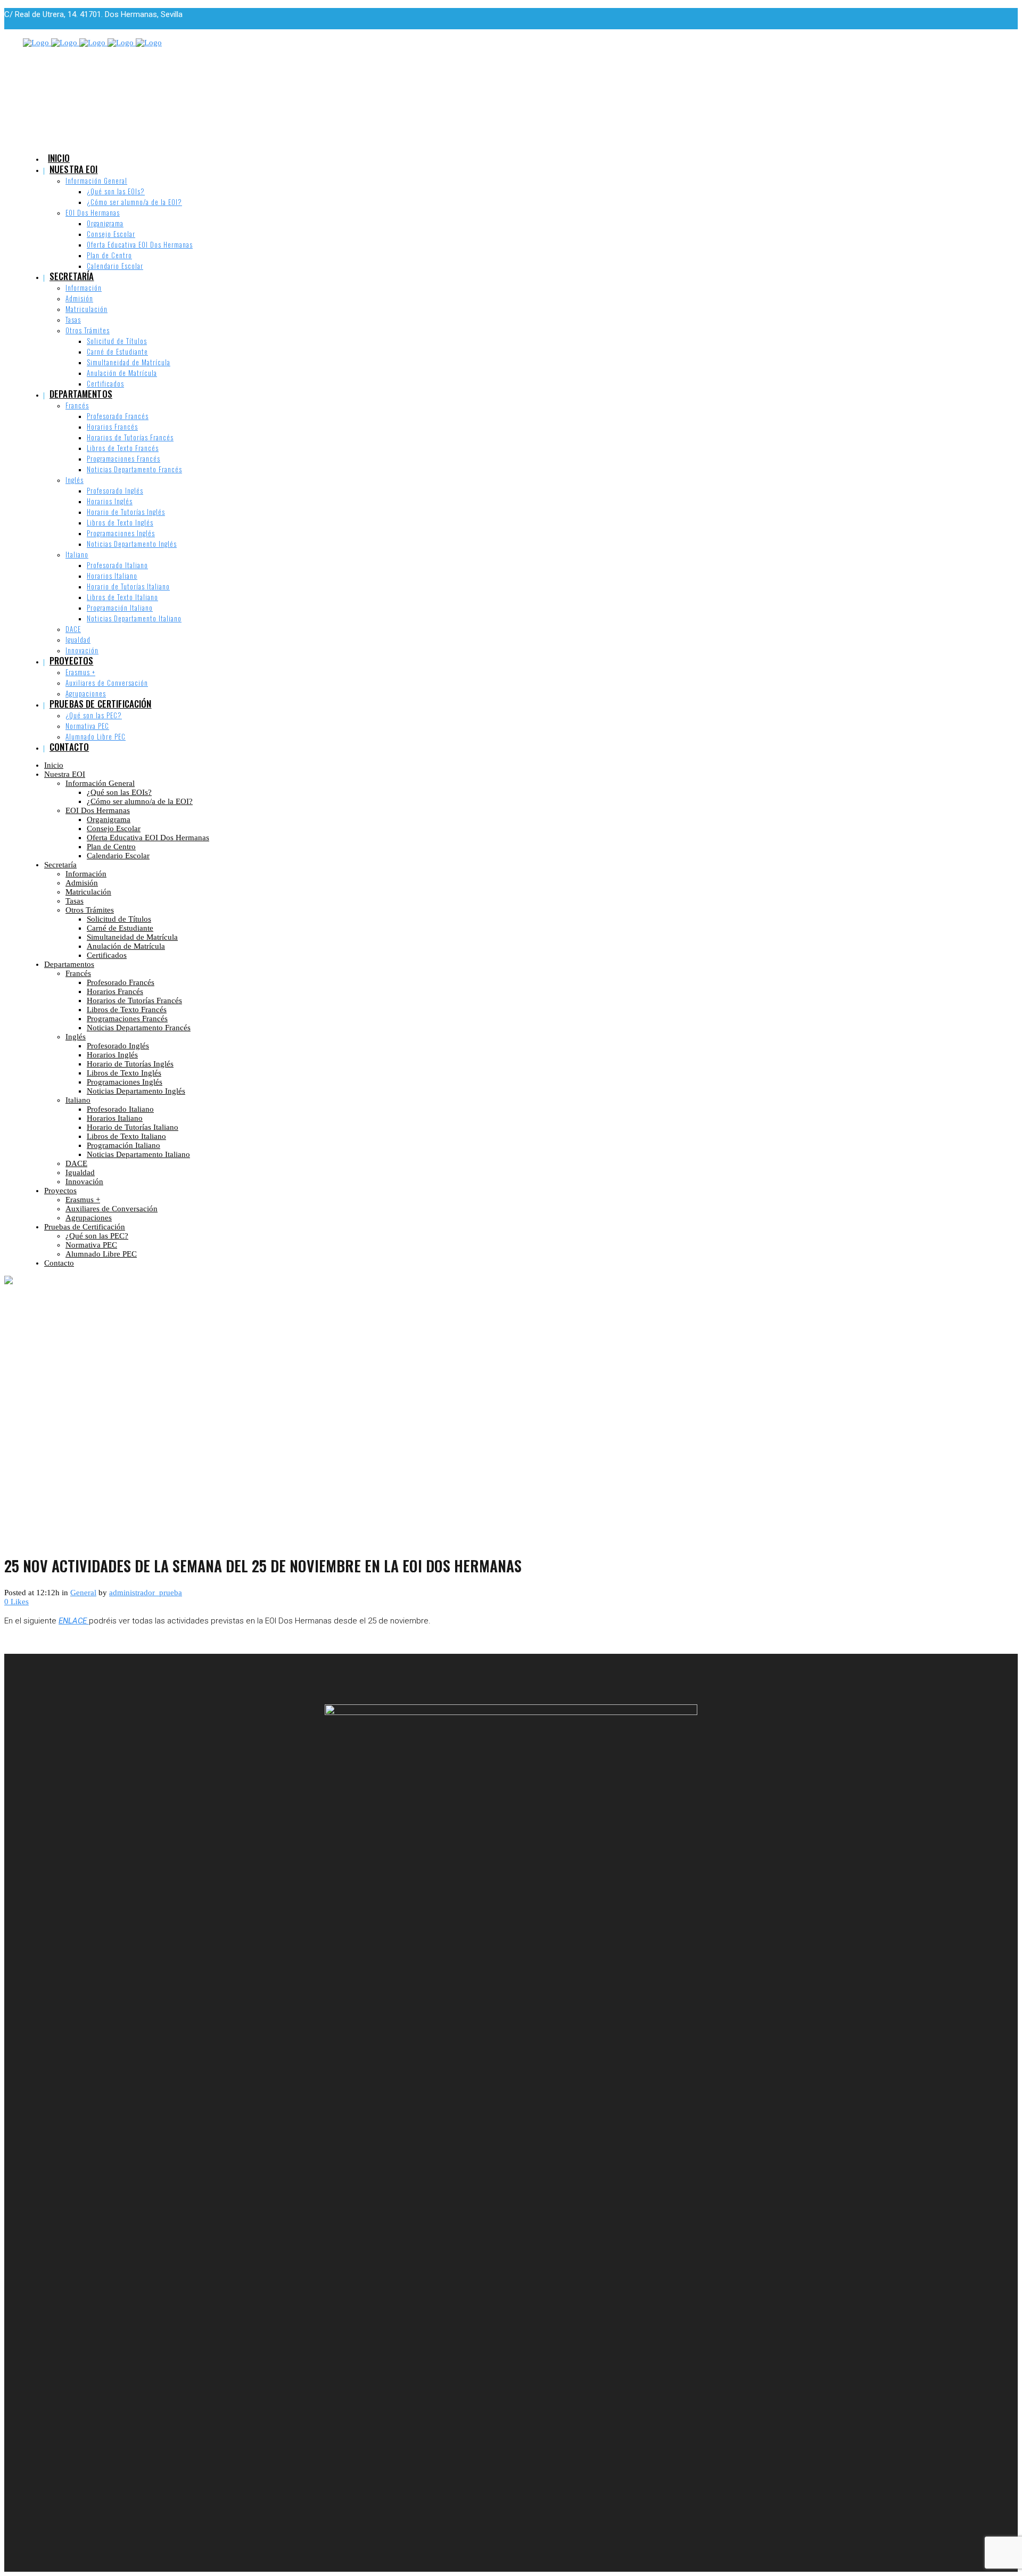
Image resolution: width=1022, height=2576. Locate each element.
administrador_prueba (146, 1593)
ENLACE (74, 1621)
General (83, 1593)
